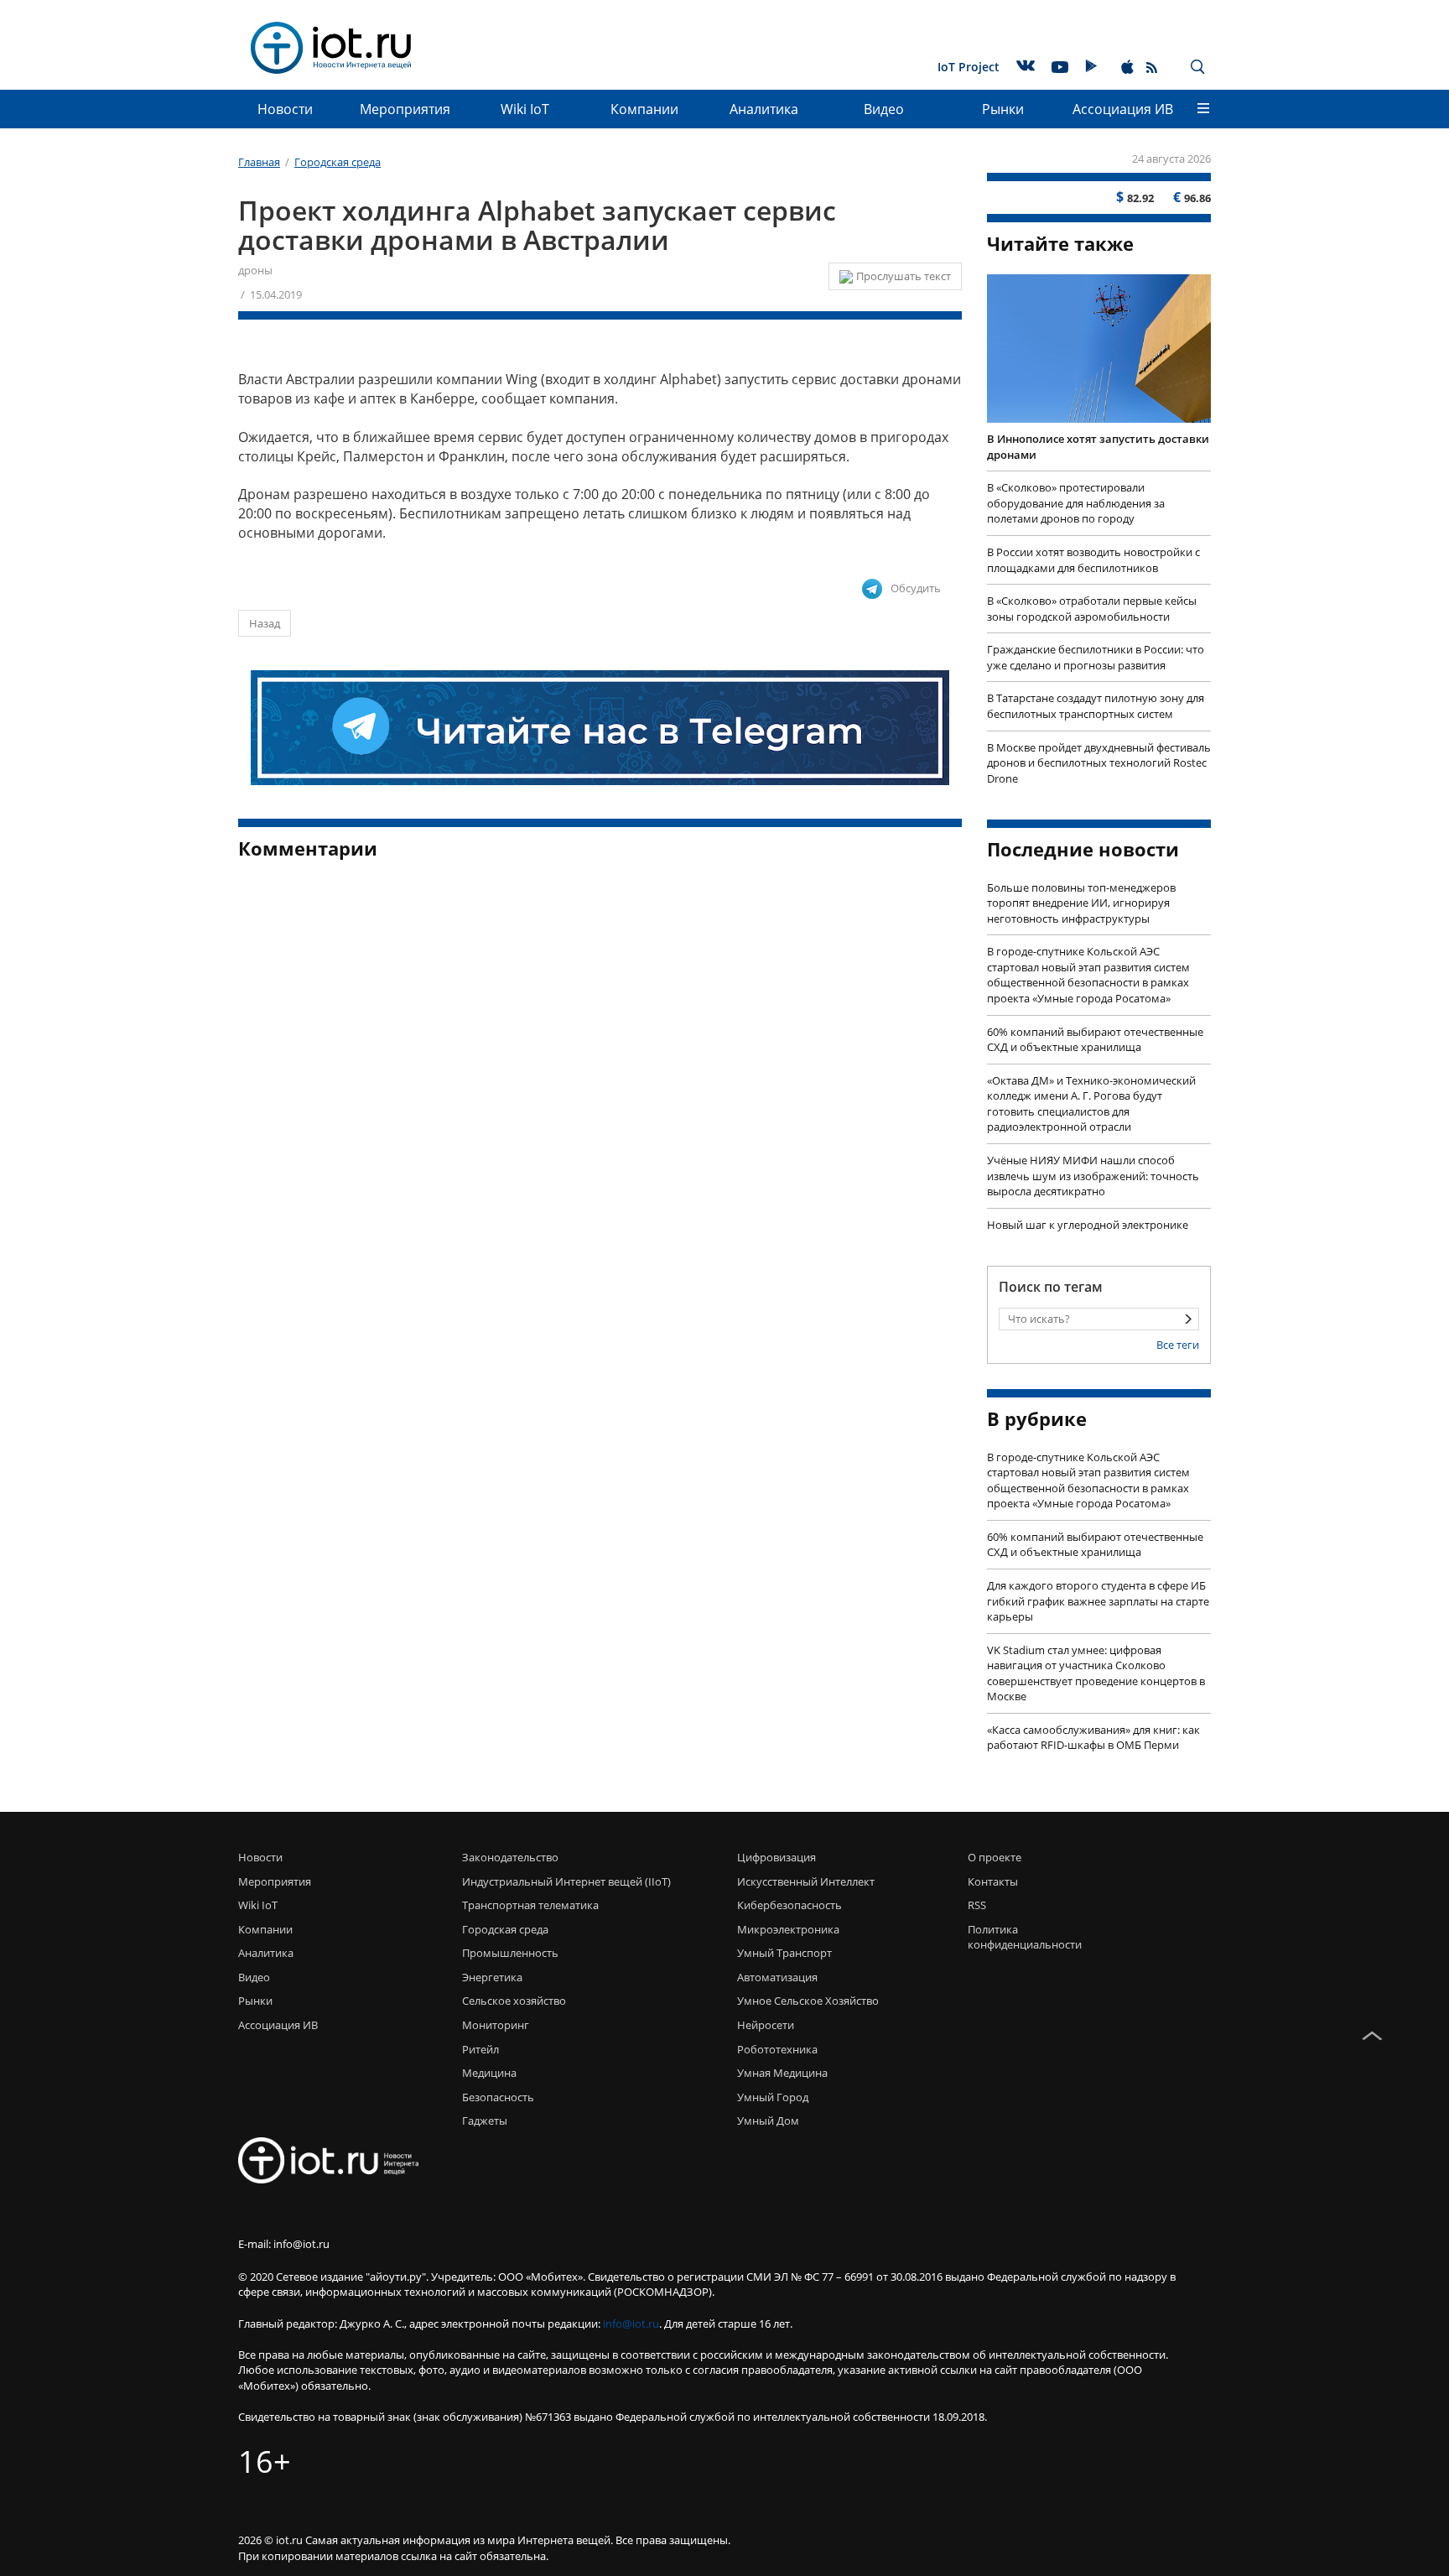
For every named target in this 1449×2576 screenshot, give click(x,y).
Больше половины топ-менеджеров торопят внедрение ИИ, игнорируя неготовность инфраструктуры (1081, 903)
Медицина (489, 2073)
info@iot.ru (631, 2324)
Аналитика (764, 109)
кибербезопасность (789, 1905)
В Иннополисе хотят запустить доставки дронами (1098, 447)
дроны (255, 270)
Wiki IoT (525, 109)
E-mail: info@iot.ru (284, 2244)
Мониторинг (496, 2025)
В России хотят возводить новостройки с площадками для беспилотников (1093, 560)
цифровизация (776, 1857)
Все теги (1178, 1345)
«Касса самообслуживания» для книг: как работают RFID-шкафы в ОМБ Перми (1093, 1738)
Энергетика (492, 1977)
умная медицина (782, 2073)
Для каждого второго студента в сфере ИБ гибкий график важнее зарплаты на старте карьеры (1098, 1601)
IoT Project (969, 67)
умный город (773, 2097)
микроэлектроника (788, 1929)
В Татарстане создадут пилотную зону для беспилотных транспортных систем (1096, 706)
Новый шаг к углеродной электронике (1088, 1225)
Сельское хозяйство (514, 2001)
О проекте (995, 1857)
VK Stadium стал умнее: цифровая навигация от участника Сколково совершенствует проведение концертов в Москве (1096, 1673)
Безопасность (498, 2097)
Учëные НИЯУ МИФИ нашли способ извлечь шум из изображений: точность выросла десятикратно (1093, 1176)
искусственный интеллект (806, 1881)
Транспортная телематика (530, 1905)
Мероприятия (405, 109)
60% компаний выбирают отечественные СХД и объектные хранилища (1095, 1040)
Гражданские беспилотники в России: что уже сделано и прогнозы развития (1096, 657)
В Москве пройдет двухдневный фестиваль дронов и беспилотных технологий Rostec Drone (1099, 763)
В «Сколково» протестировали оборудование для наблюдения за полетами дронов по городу (1076, 503)
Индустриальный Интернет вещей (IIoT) (566, 1881)
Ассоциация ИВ (1123, 109)
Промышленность (510, 1953)
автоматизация (777, 1977)
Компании (644, 109)
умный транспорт (784, 1953)
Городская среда (505, 1929)
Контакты (993, 1881)
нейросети (766, 2025)
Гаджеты (485, 2121)
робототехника (777, 2049)
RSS (977, 1905)
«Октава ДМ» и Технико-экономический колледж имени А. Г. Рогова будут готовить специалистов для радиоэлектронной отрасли (1091, 1104)
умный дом (768, 2121)
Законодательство (510, 1857)
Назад (265, 623)
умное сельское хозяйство (808, 2001)
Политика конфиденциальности (1020, 1937)
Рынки (1003, 109)
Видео (884, 109)
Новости (285, 109)
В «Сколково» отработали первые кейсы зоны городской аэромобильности (1092, 609)
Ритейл (480, 2049)
